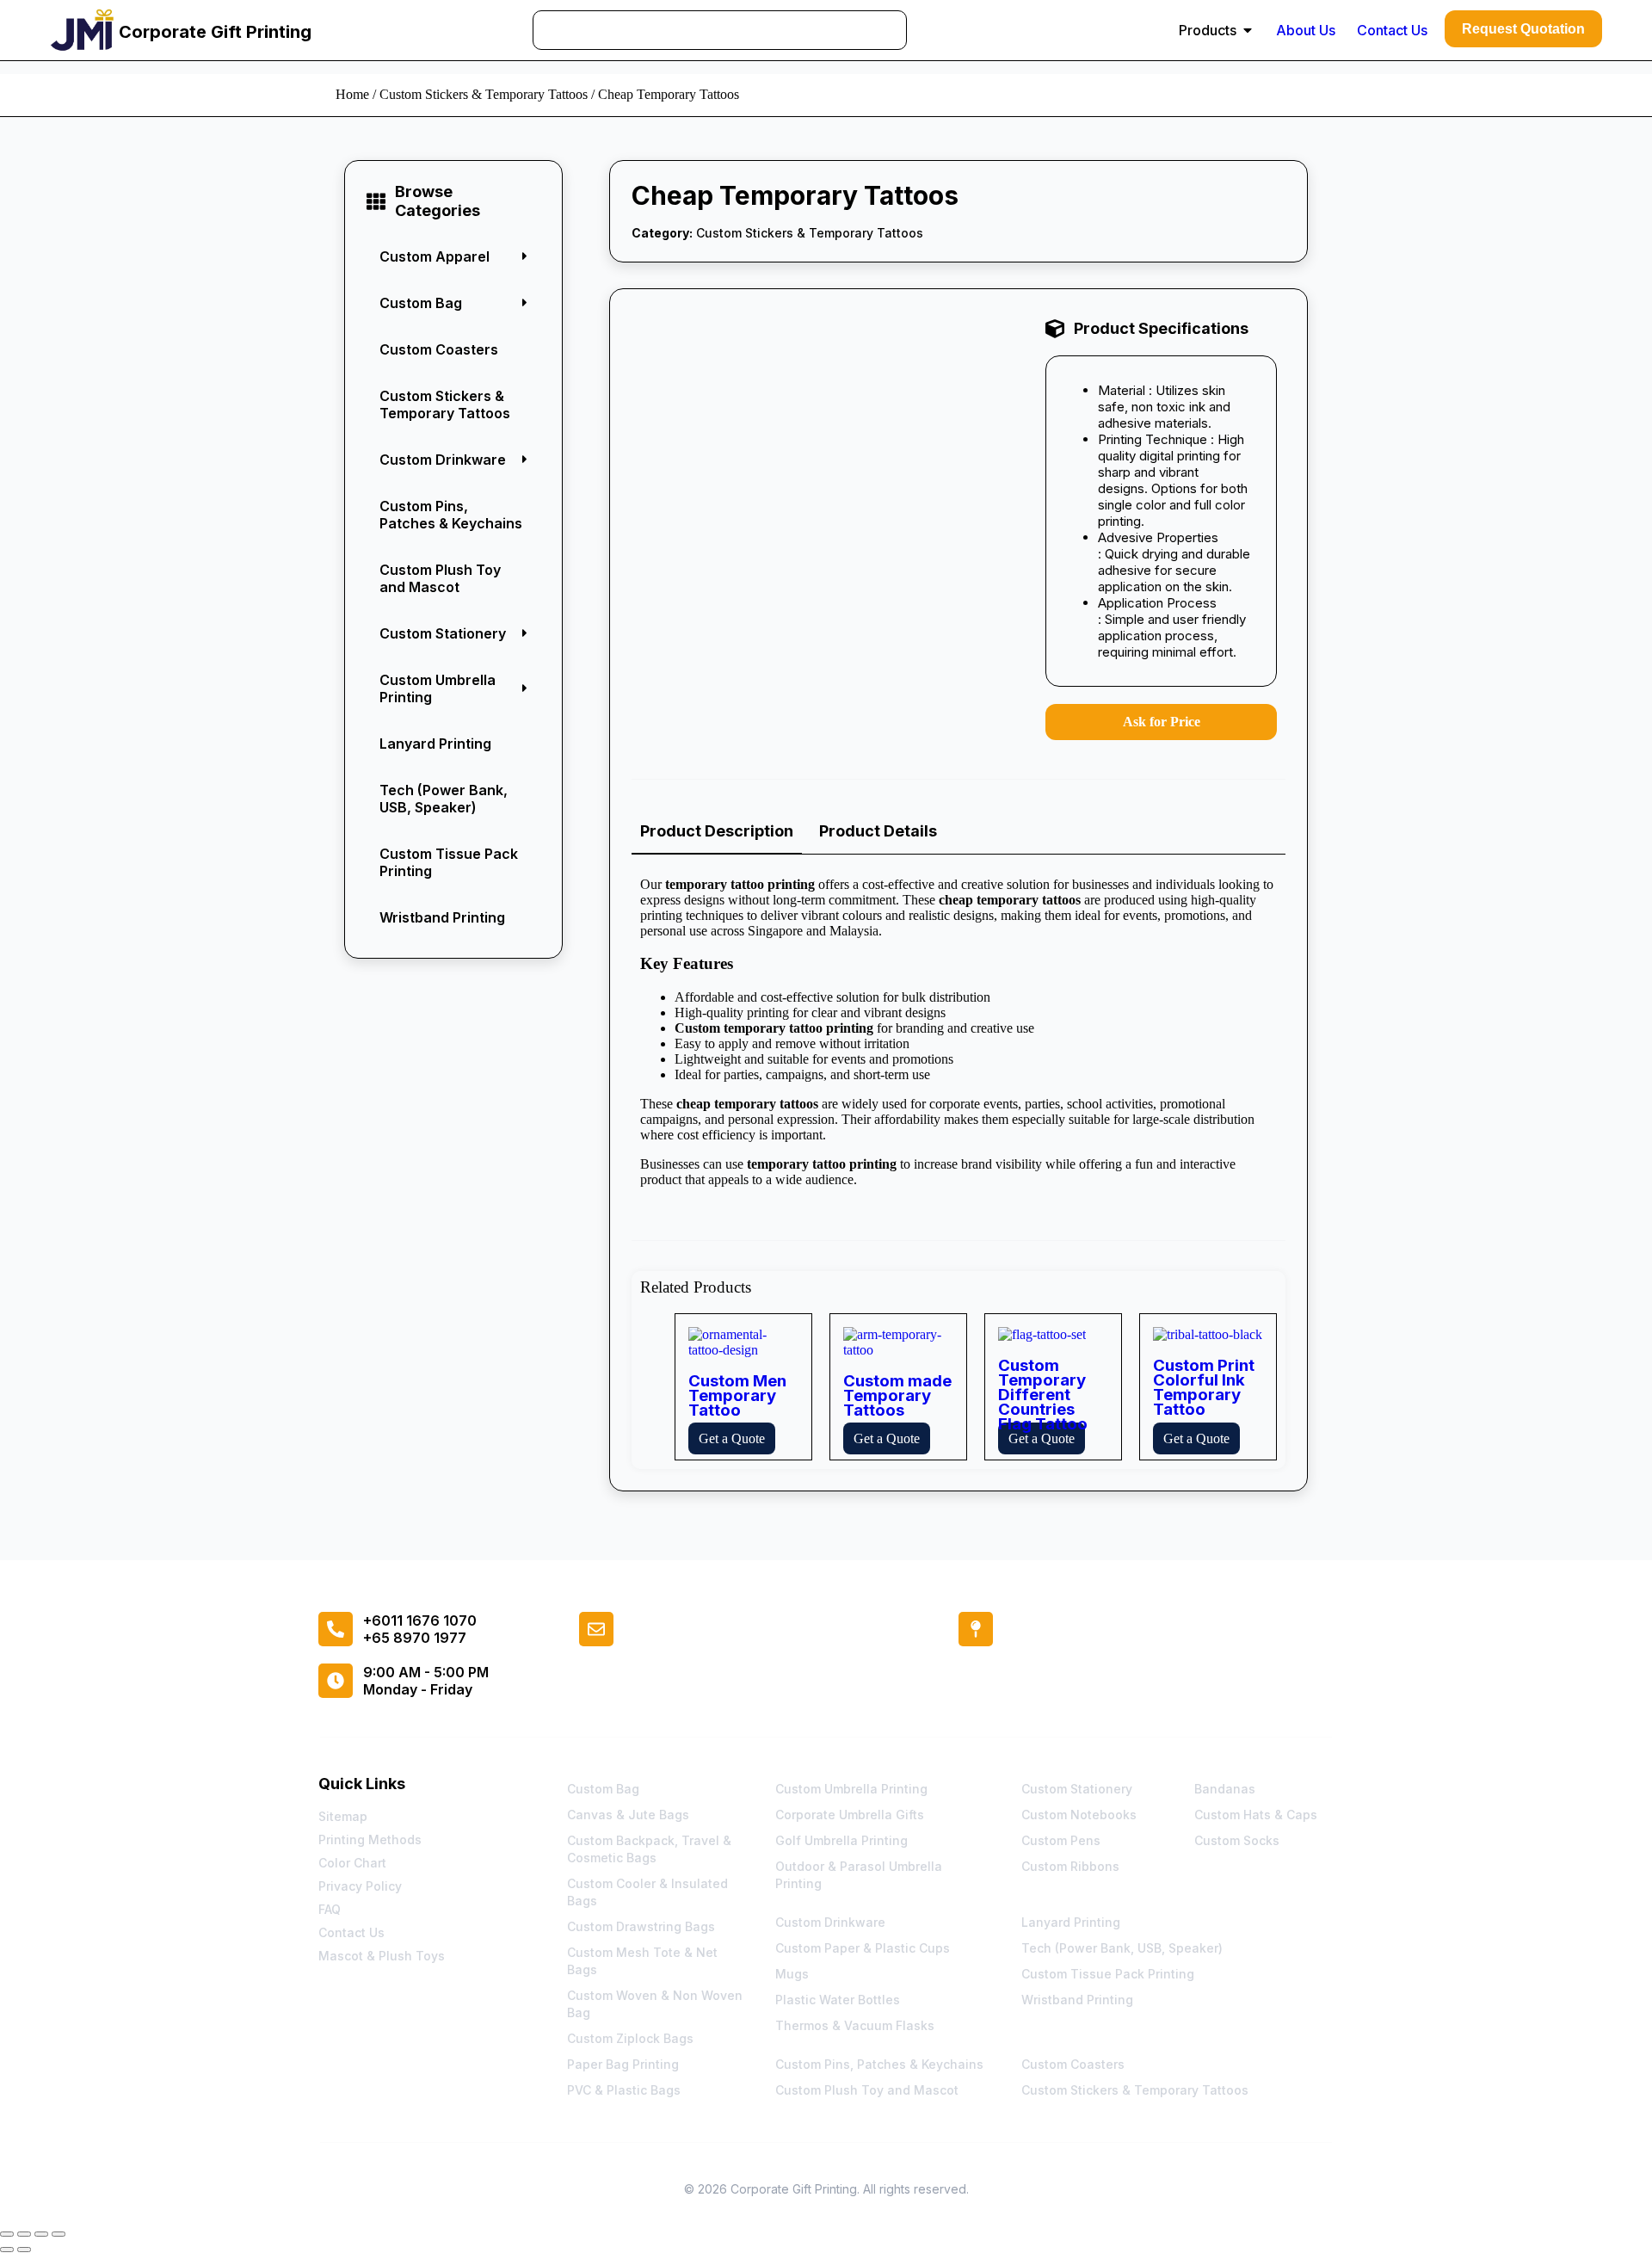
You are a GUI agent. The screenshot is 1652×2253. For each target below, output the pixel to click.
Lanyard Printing (435, 744)
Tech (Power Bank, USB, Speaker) (444, 799)
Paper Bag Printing (623, 2064)
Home (352, 94)
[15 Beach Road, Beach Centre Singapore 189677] (976, 1629)
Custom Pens (1061, 1840)
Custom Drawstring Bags (641, 1926)
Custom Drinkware (830, 1922)
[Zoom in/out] (7, 2234)
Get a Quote (732, 1438)
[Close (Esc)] (59, 2234)
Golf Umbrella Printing (841, 1840)
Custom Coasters (439, 349)
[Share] (41, 2234)
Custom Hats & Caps (1256, 1815)
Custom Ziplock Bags (630, 2038)
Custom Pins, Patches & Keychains (451, 515)
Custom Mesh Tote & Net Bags (642, 1961)
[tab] (717, 832)
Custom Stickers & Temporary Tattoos (484, 94)
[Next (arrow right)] (24, 2250)
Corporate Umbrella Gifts (850, 1815)
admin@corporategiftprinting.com (740, 1636)
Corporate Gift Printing (215, 32)
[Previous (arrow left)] (7, 2250)
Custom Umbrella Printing (851, 1789)
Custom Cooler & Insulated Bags (647, 1892)
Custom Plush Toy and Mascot (440, 578)
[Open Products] (1248, 30)
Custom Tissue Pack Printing (449, 862)
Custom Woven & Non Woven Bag (655, 2004)
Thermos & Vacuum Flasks (855, 2025)
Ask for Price (1162, 722)
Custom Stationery (1077, 1789)
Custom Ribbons (1070, 1866)
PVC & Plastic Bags (624, 2090)
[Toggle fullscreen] (24, 2234)
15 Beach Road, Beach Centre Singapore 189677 (1168, 1636)
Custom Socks (1237, 1840)
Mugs (792, 1974)
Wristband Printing (442, 917)
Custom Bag (603, 1789)
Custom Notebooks (1079, 1815)
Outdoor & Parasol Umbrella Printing (859, 1875)
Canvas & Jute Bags (628, 1815)
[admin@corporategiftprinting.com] (596, 1629)
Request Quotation (1523, 29)
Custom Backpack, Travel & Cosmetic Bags (649, 1849)
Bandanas (1225, 1789)
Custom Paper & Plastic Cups (863, 1948)
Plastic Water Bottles (838, 2000)
